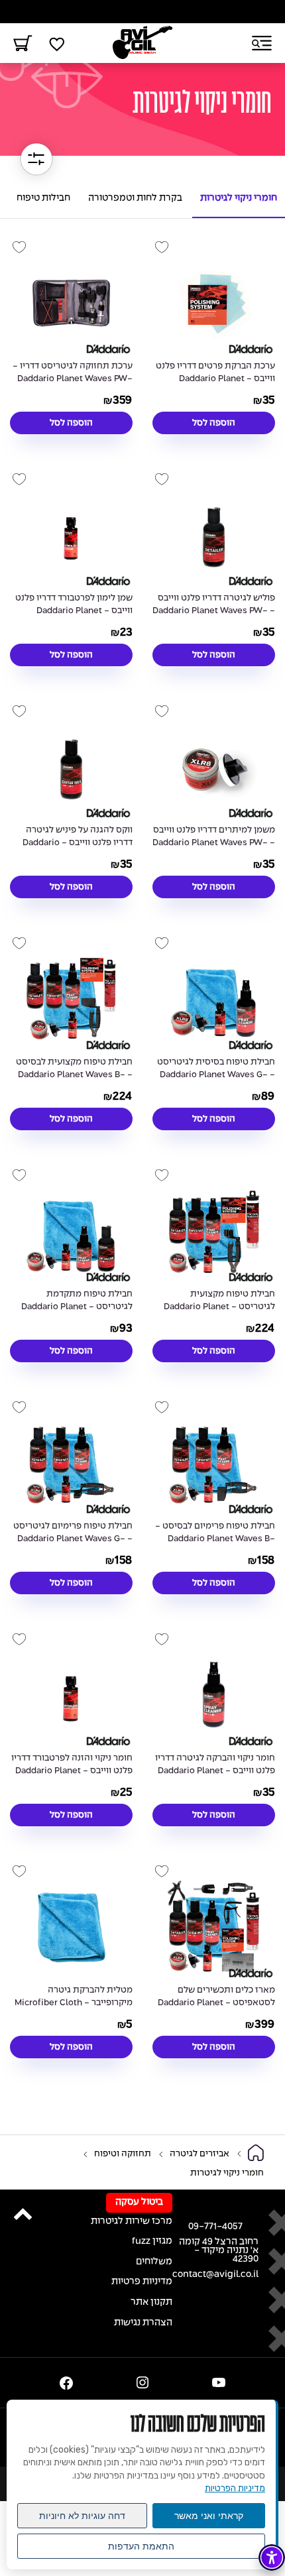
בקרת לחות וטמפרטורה (135, 199)
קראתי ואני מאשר (209, 2516)
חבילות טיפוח (43, 199)
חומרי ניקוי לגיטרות (239, 199)
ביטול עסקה (139, 2202)
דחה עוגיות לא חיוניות (82, 2516)
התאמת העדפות (141, 2546)
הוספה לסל (214, 423)
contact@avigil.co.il (215, 2275)
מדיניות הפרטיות (235, 2488)
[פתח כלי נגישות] (272, 2557)
